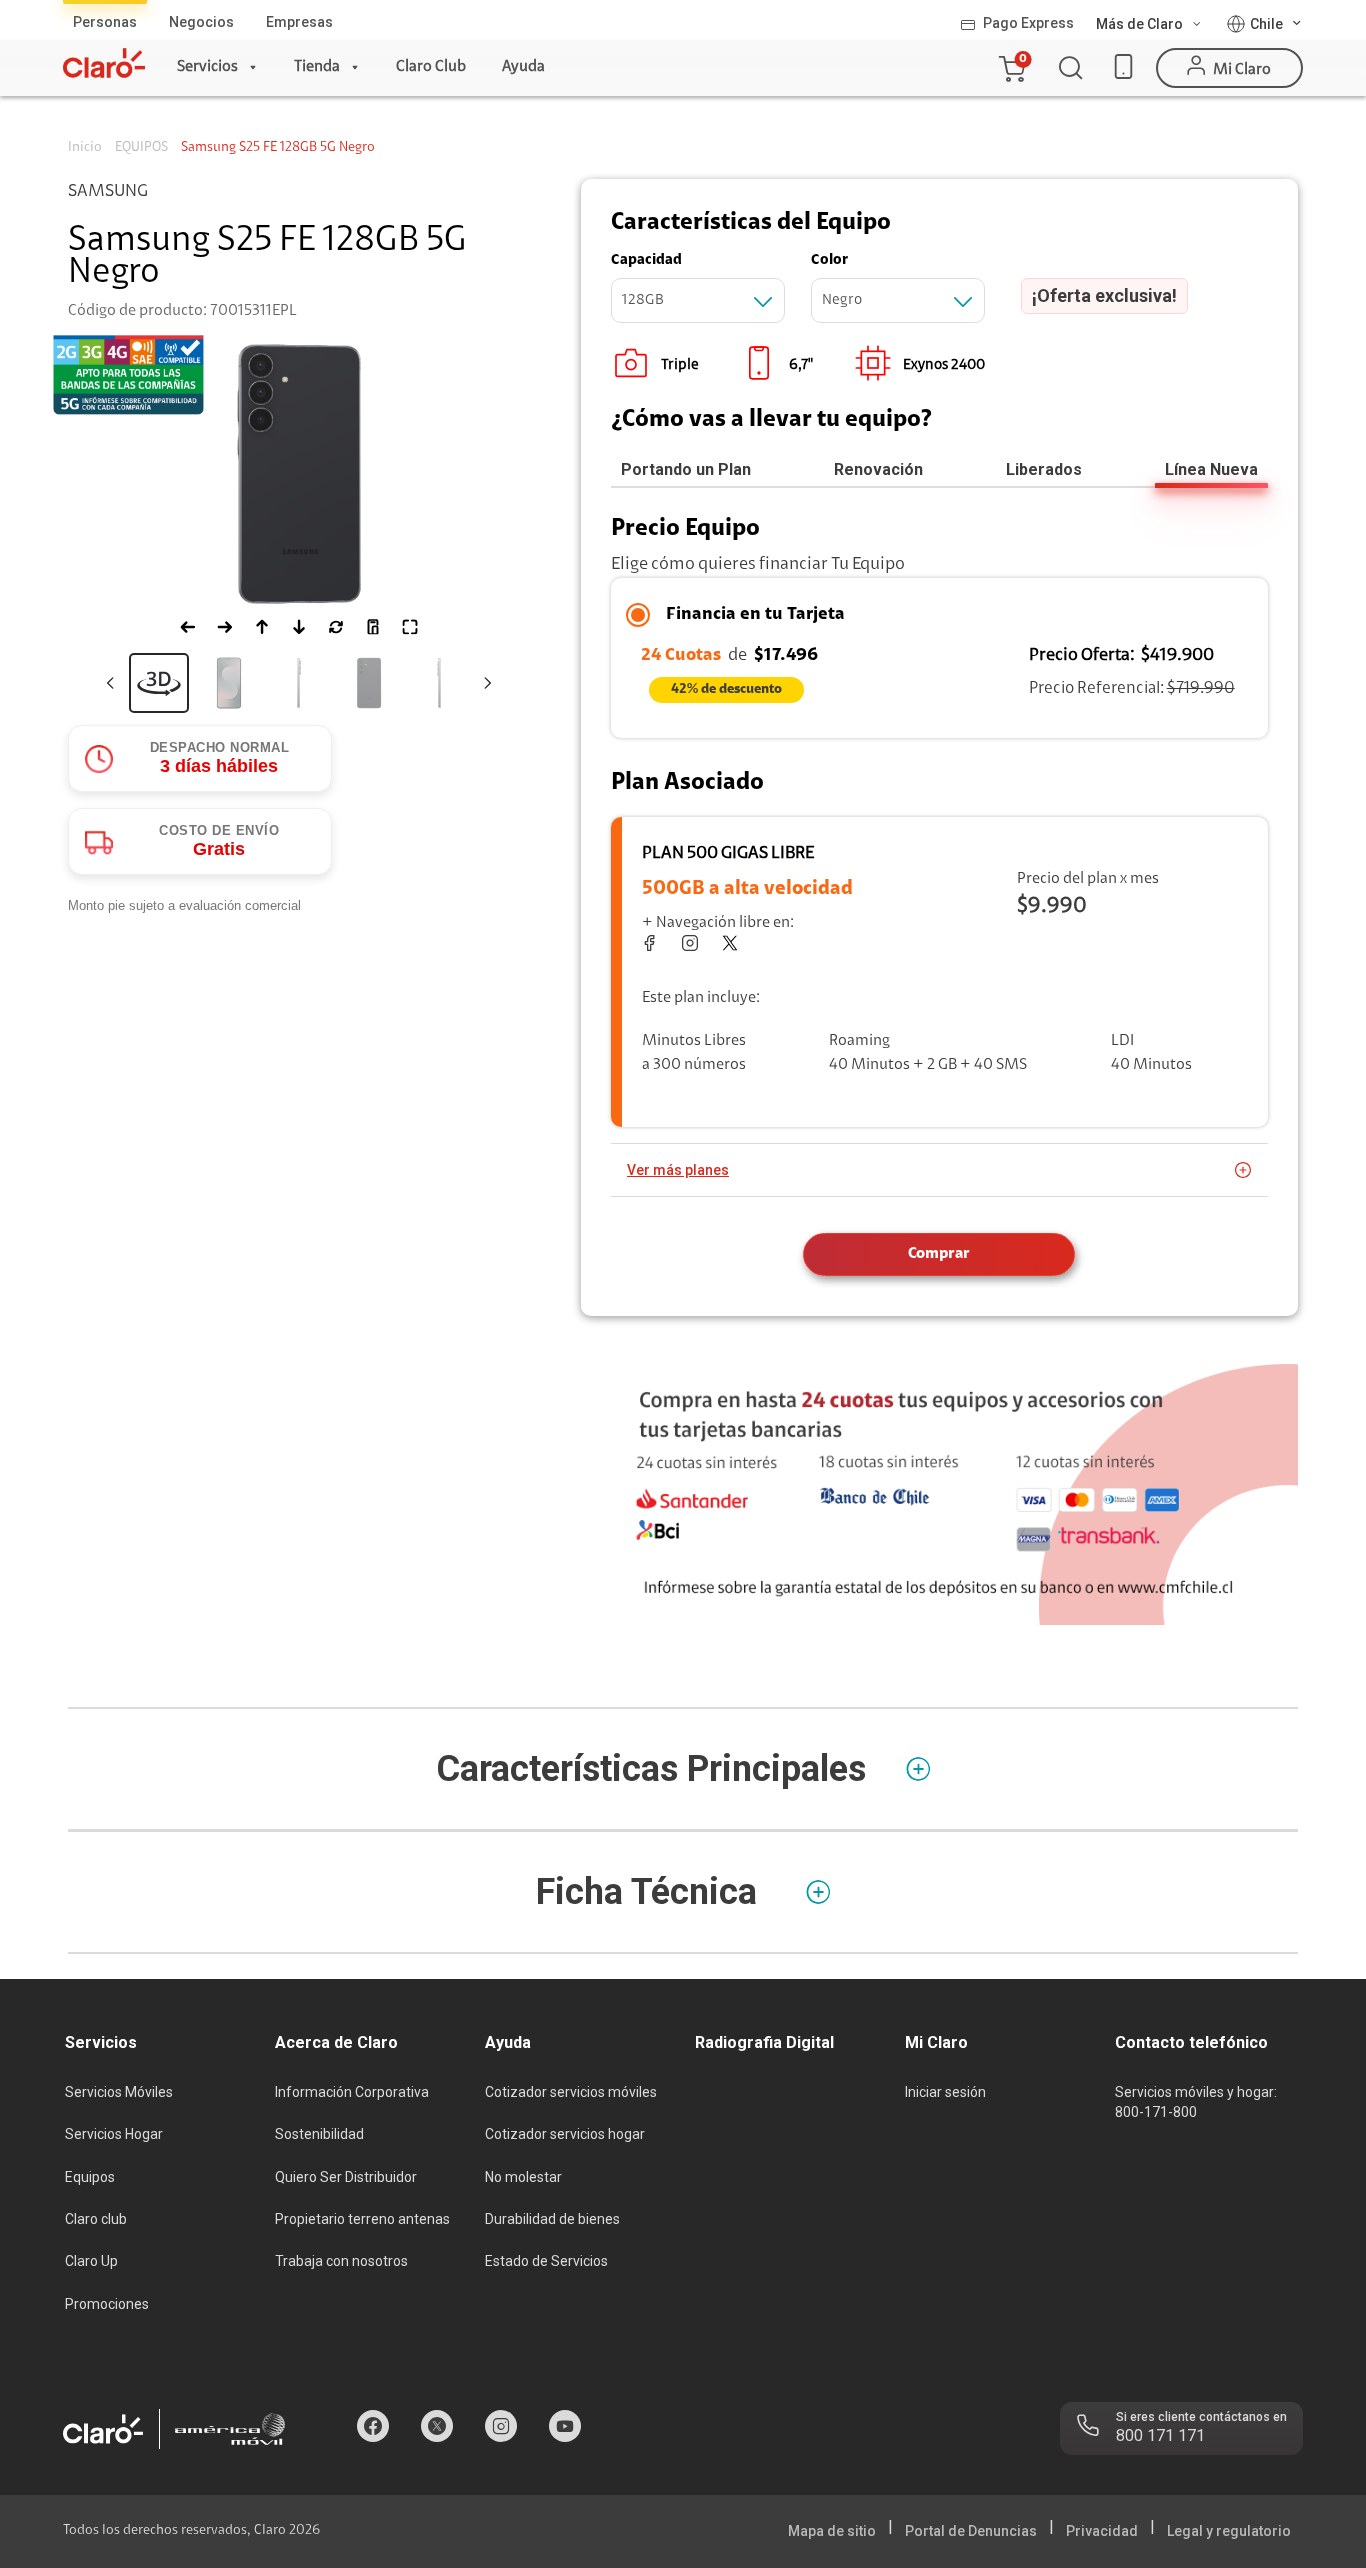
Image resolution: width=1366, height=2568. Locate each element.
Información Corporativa (352, 2092)
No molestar (523, 2177)
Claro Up (91, 2261)
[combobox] (698, 300)
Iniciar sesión (945, 2092)
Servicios (207, 67)
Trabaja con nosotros (341, 2261)
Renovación (878, 469)
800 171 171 (1160, 2435)
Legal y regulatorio (1229, 2531)
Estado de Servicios (546, 2261)
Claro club (96, 2219)
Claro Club (431, 67)
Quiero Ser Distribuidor (346, 2177)
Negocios (201, 22)
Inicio (85, 148)
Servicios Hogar (114, 2134)
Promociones (107, 2304)
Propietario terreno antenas (362, 2219)
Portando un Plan (686, 469)
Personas (105, 22)
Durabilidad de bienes (552, 2219)
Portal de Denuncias (971, 2531)
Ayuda (523, 67)
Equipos (90, 2177)
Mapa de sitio (832, 2531)
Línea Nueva (1211, 469)
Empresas (299, 22)
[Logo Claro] (104, 63)
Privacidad (1102, 2531)
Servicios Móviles (119, 2092)
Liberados (1044, 469)
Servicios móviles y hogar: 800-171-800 (1196, 2102)
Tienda (317, 67)
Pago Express (1028, 23)
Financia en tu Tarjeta (755, 615)
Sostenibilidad (319, 2134)
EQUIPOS (141, 148)
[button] (1011, 68)
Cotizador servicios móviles (571, 2092)
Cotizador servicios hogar (565, 2134)
